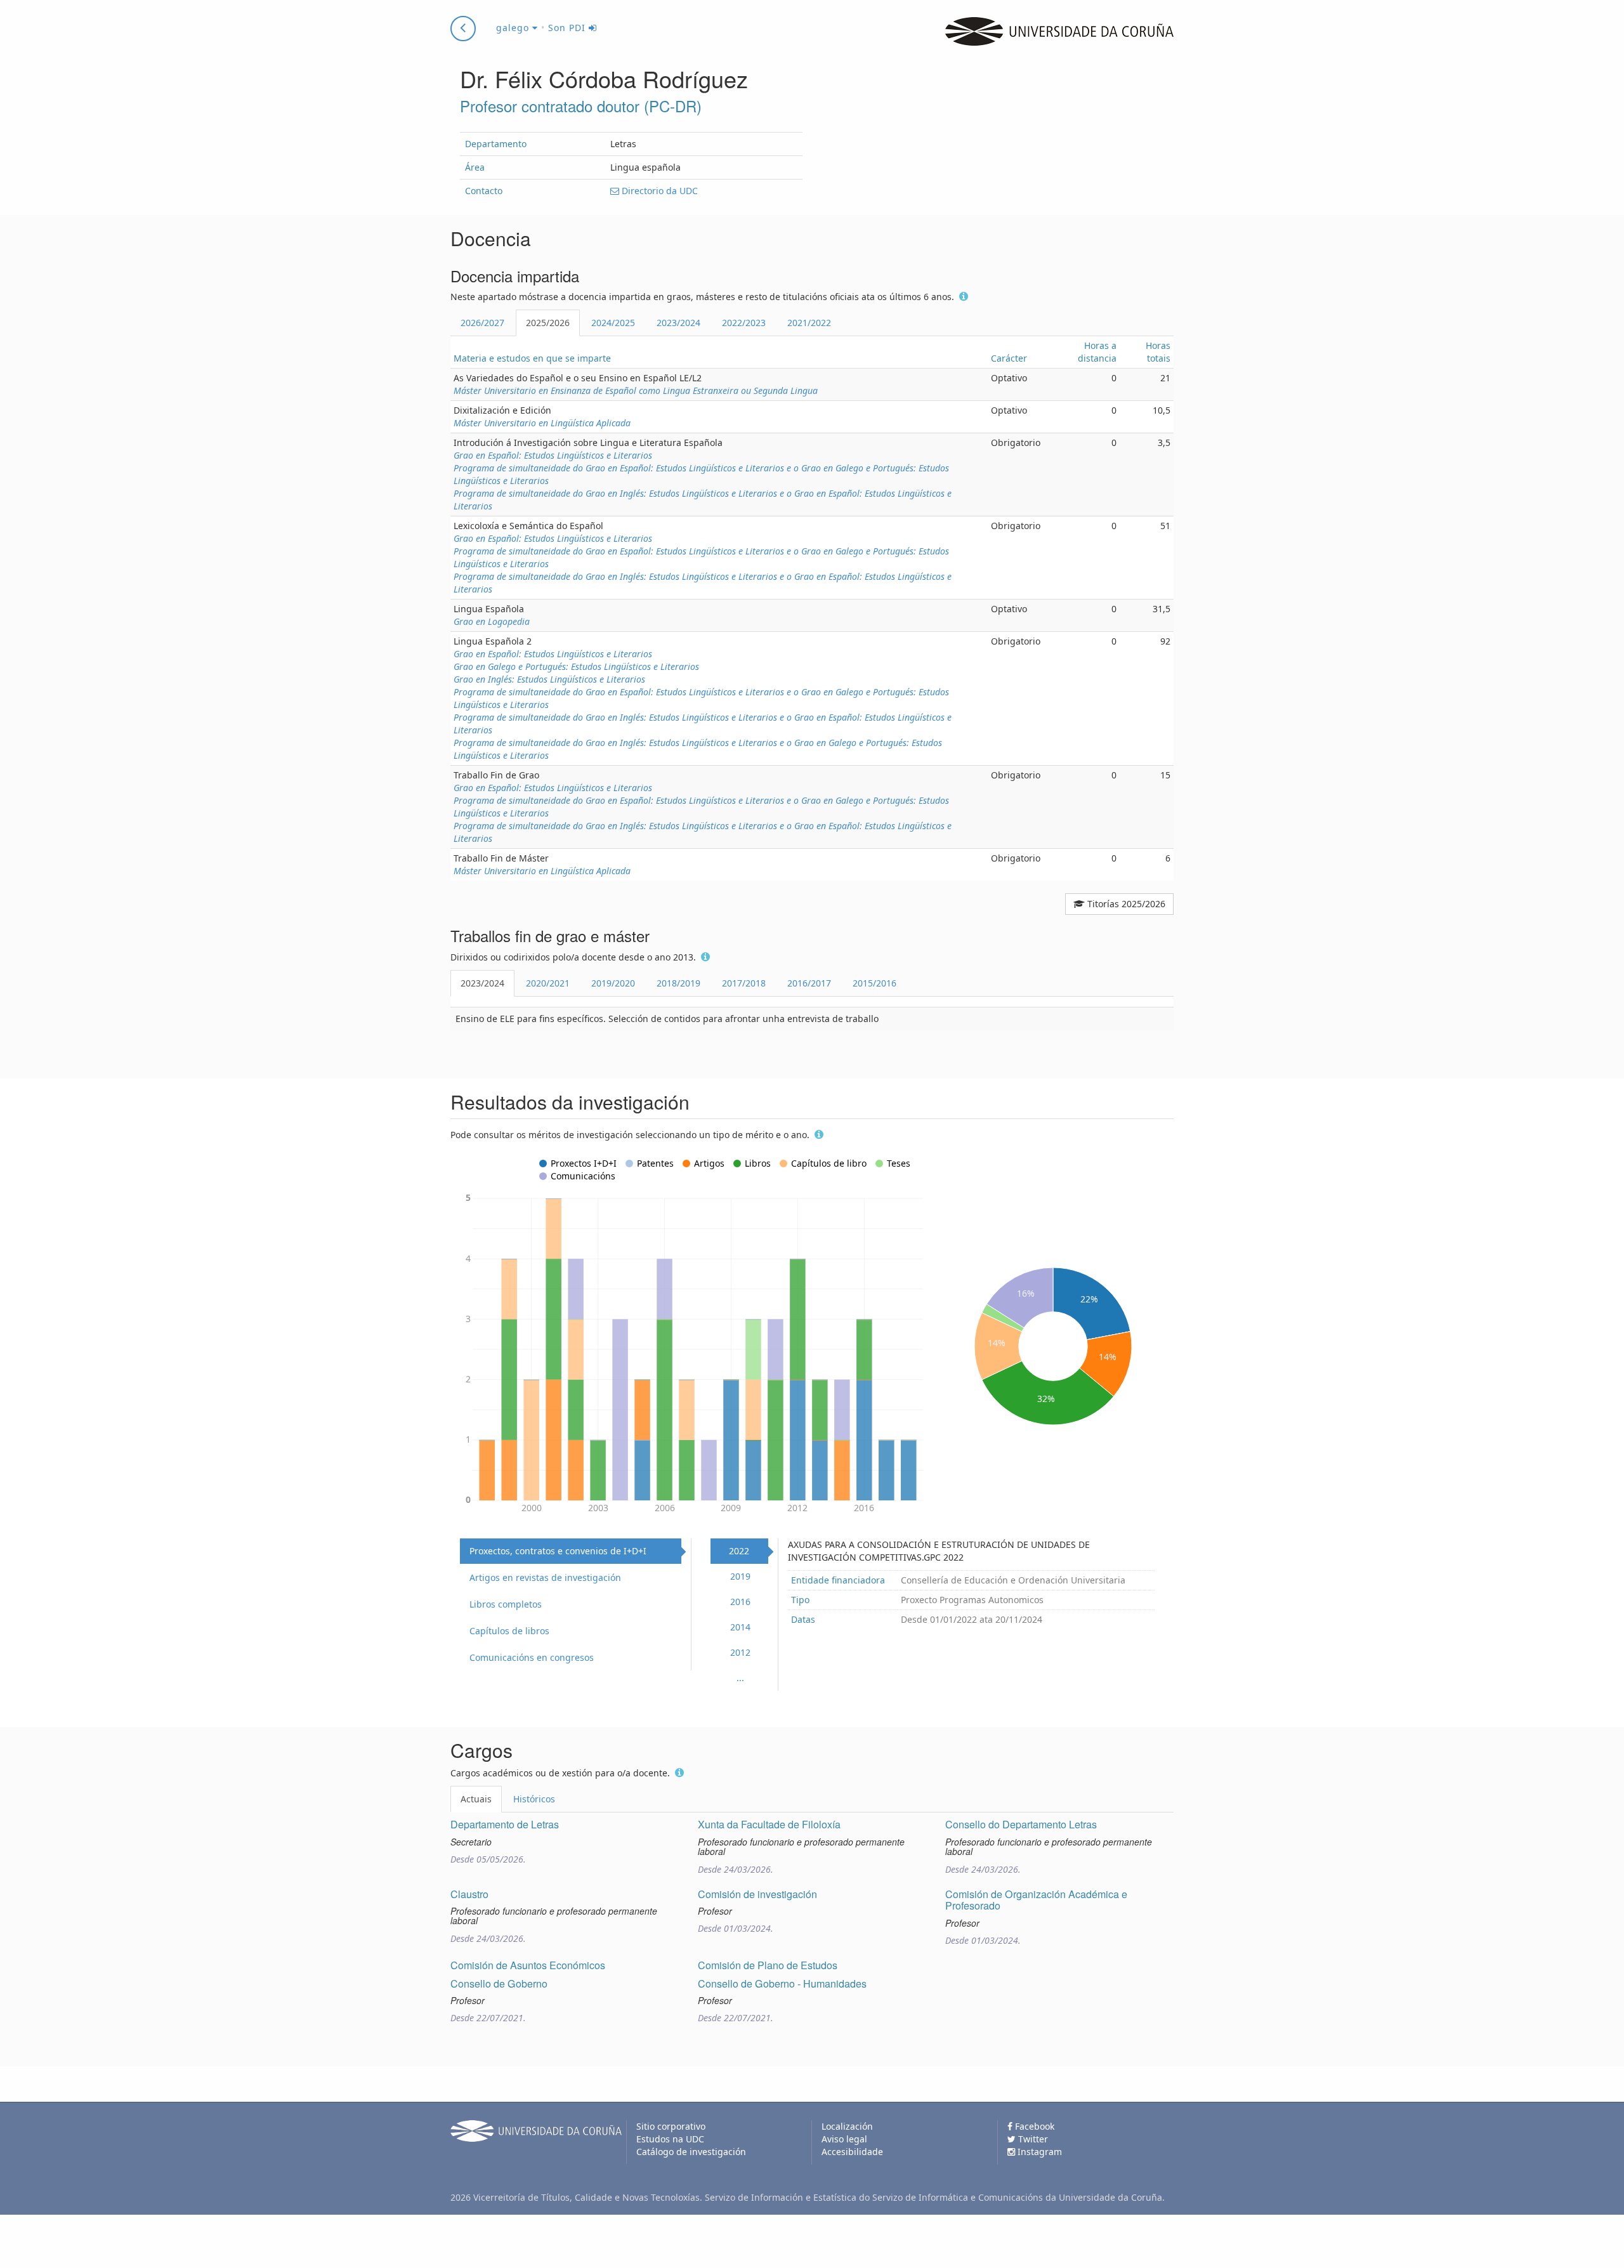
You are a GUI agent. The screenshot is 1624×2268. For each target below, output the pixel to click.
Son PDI (568, 28)
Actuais (476, 1799)
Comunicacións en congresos (532, 1657)
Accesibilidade (852, 2152)
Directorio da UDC (658, 191)
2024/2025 (613, 323)
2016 (740, 1602)
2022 (739, 1551)
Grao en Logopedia (492, 621)
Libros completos (506, 1604)
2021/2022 (809, 323)
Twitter (1032, 2139)
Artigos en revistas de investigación (545, 1577)
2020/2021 (548, 983)
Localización (847, 2126)
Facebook (1033, 2126)
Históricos (534, 1799)
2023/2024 (678, 323)
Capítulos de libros (509, 1631)
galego (514, 28)
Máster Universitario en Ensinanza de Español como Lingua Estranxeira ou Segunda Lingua (636, 390)
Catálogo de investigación (691, 2152)
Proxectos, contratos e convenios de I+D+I (558, 1551)
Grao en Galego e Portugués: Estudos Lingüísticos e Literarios (576, 666)
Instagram (1038, 2152)
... (740, 1678)
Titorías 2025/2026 (1125, 904)
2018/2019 (678, 983)
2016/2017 (809, 983)
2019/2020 (613, 983)
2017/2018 (744, 983)
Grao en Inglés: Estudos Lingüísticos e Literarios (549, 679)
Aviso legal (844, 2139)
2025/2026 (548, 323)
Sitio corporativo (671, 2126)
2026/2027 (482, 323)
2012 (740, 1652)
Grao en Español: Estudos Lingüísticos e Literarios (553, 455)
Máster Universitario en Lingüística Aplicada (542, 423)
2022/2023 (744, 323)
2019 (740, 1576)
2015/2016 (874, 983)
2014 (740, 1627)
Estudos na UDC (670, 2139)
